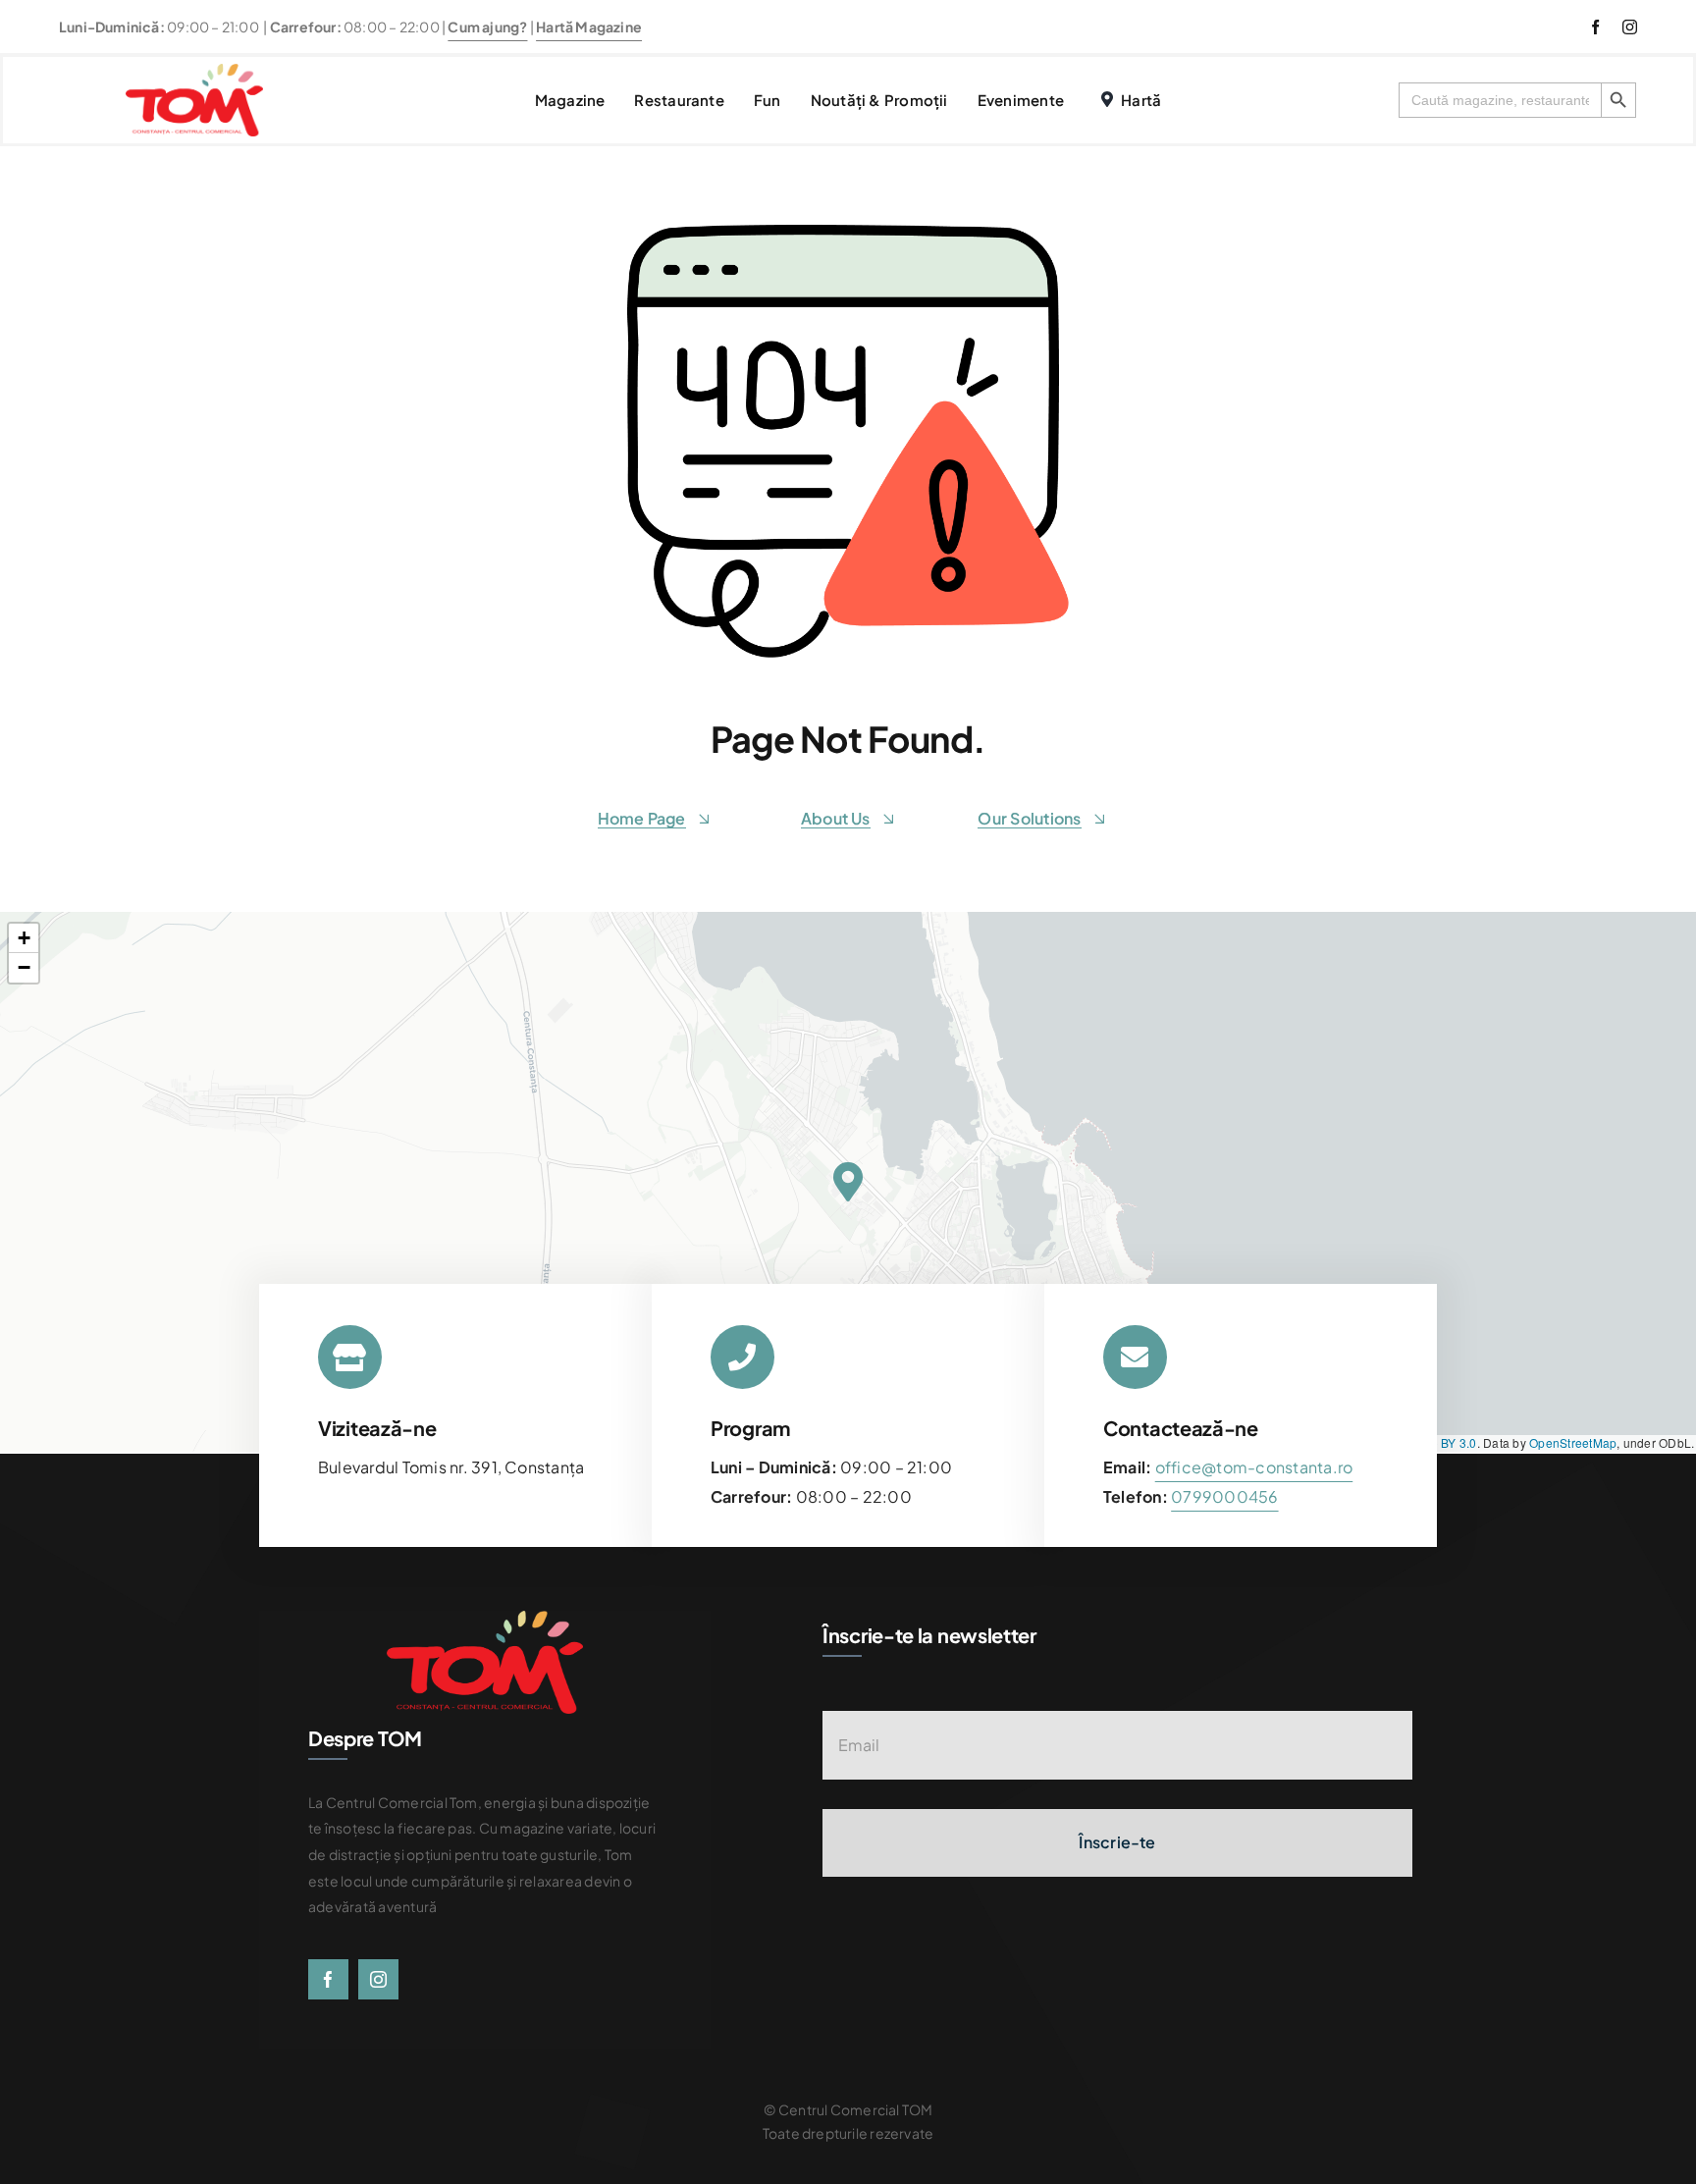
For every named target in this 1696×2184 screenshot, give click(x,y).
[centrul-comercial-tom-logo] (194, 71)
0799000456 (1224, 1496)
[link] (1224, 1496)
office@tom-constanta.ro (1254, 1467)
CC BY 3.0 (1449, 1442)
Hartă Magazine (589, 27)
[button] (847, 1182)
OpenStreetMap (1573, 1442)
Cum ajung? (487, 27)
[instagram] (1630, 27)
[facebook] (1595, 27)
